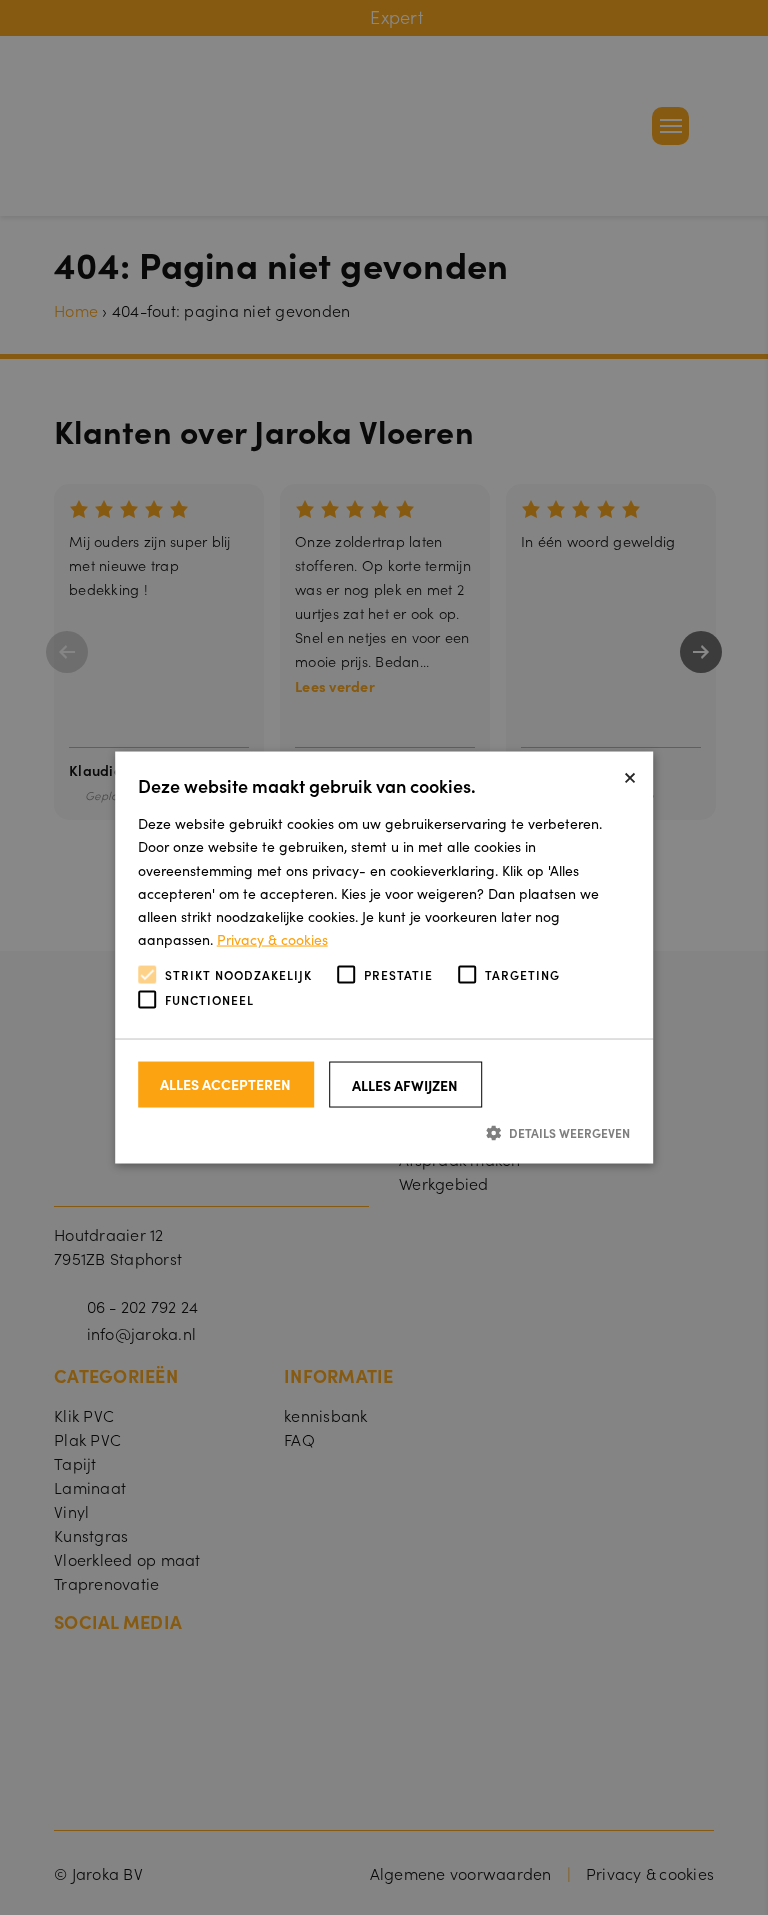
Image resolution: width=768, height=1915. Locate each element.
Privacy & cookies (272, 938)
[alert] (384, 957)
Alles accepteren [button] (225, 1083)
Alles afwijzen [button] (405, 1084)
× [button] (630, 773)
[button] (384, 1131)
